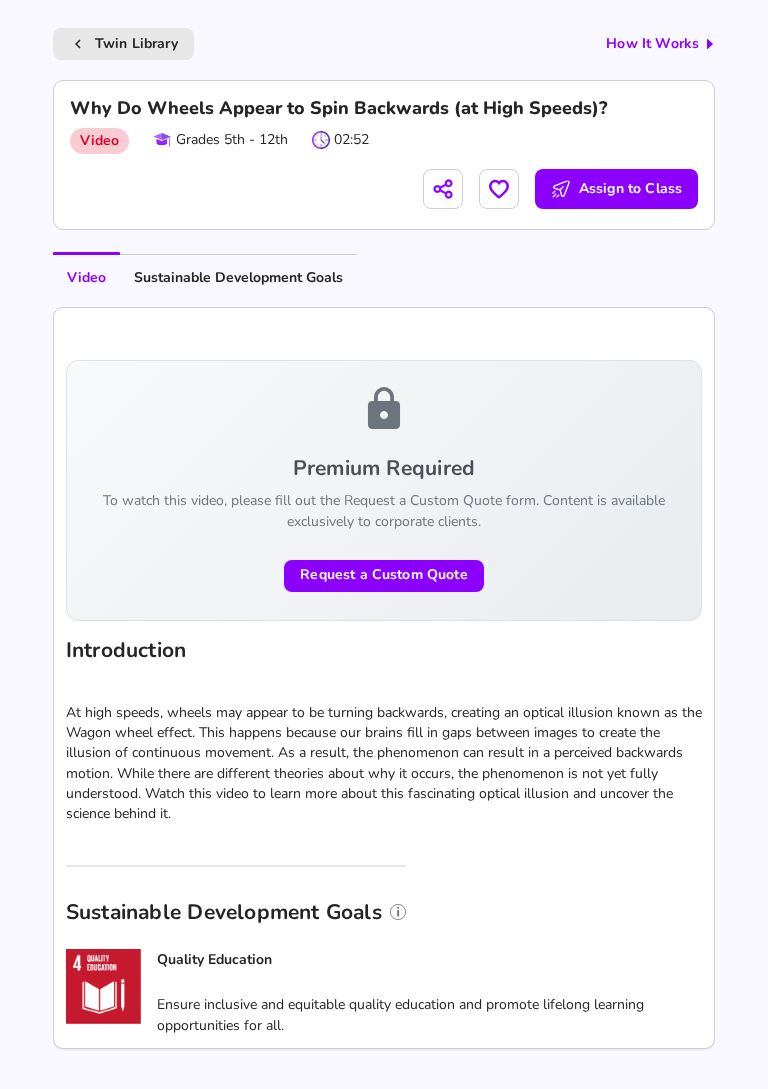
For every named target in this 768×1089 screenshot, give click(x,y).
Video (86, 277)
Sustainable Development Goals (238, 277)
